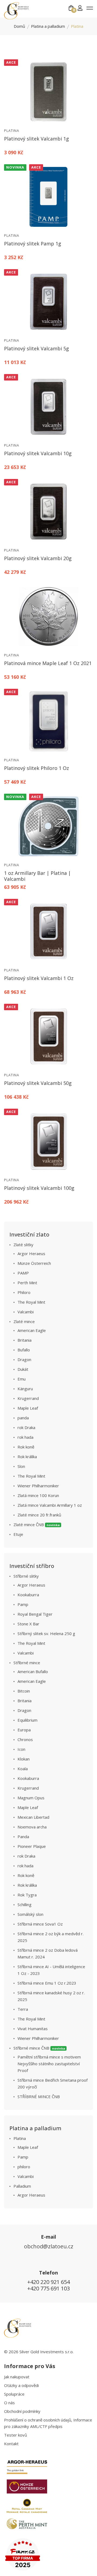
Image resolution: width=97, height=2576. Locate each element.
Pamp (23, 1604)
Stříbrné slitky (26, 1576)
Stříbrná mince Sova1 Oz (40, 1924)
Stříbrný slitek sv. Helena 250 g (46, 1633)
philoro (24, 2167)
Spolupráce (14, 2394)
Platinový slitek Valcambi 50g (38, 1083)
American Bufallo (33, 1671)
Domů (19, 26)
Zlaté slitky (23, 1245)
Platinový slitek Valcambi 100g (39, 1188)
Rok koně (26, 1447)
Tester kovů (15, 2435)
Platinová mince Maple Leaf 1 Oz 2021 (48, 663)
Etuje (18, 1534)
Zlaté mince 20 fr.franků (39, 1515)
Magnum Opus (31, 1798)
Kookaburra (28, 1595)
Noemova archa (32, 1827)
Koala (23, 1769)
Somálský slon (30, 1914)
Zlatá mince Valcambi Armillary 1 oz (50, 1505)
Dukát (23, 1369)
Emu (22, 1379)
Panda (23, 1837)
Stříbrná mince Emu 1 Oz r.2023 (47, 1983)
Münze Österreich (34, 1263)
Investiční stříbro (32, 1566)
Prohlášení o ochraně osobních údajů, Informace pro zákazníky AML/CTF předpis (48, 2423)
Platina (12, 131)
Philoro (24, 1292)
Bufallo (24, 1350)
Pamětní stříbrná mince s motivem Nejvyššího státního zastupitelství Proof (49, 2064)
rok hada (25, 1437)
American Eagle (32, 1330)
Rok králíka (27, 1457)
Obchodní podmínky (22, 2411)
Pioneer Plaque (32, 1846)
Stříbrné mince (27, 1663)
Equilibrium (27, 1720)
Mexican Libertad (33, 1817)
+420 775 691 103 (48, 2288)
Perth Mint (27, 1283)
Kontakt (11, 2444)
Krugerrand (28, 1398)
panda (23, 1418)
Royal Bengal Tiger (35, 1614)
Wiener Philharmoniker (38, 1486)
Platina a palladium (48, 26)
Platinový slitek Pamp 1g (33, 244)
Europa (24, 1730)
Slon (21, 1466)
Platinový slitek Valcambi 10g (38, 453)
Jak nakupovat (17, 2377)
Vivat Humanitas (33, 2029)
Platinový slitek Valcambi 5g (37, 348)
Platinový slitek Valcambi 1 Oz (39, 978)
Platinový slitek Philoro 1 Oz (37, 768)
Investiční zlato (29, 1234)
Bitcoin (24, 1691)
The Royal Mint (31, 1302)
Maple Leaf (28, 1408)
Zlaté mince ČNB (37, 1525)
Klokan (24, 1759)
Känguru (25, 1389)
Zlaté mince (24, 1321)
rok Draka (26, 1427)
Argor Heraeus (31, 1253)
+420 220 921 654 (48, 2282)
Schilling (25, 1904)
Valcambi (26, 1312)
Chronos (25, 1739)
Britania (25, 1340)
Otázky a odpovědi (21, 2385)
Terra (23, 2009)
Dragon (24, 1359)
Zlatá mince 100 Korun (38, 1495)
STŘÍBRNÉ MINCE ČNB (39, 2097)
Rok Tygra (27, 1895)
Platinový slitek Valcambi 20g (38, 558)
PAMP (23, 1273)
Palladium (22, 2186)
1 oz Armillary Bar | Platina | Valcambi (37, 876)
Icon (21, 1749)
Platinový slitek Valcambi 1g (37, 139)
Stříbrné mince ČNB (39, 2048)
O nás (9, 2403)
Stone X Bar (28, 1624)
